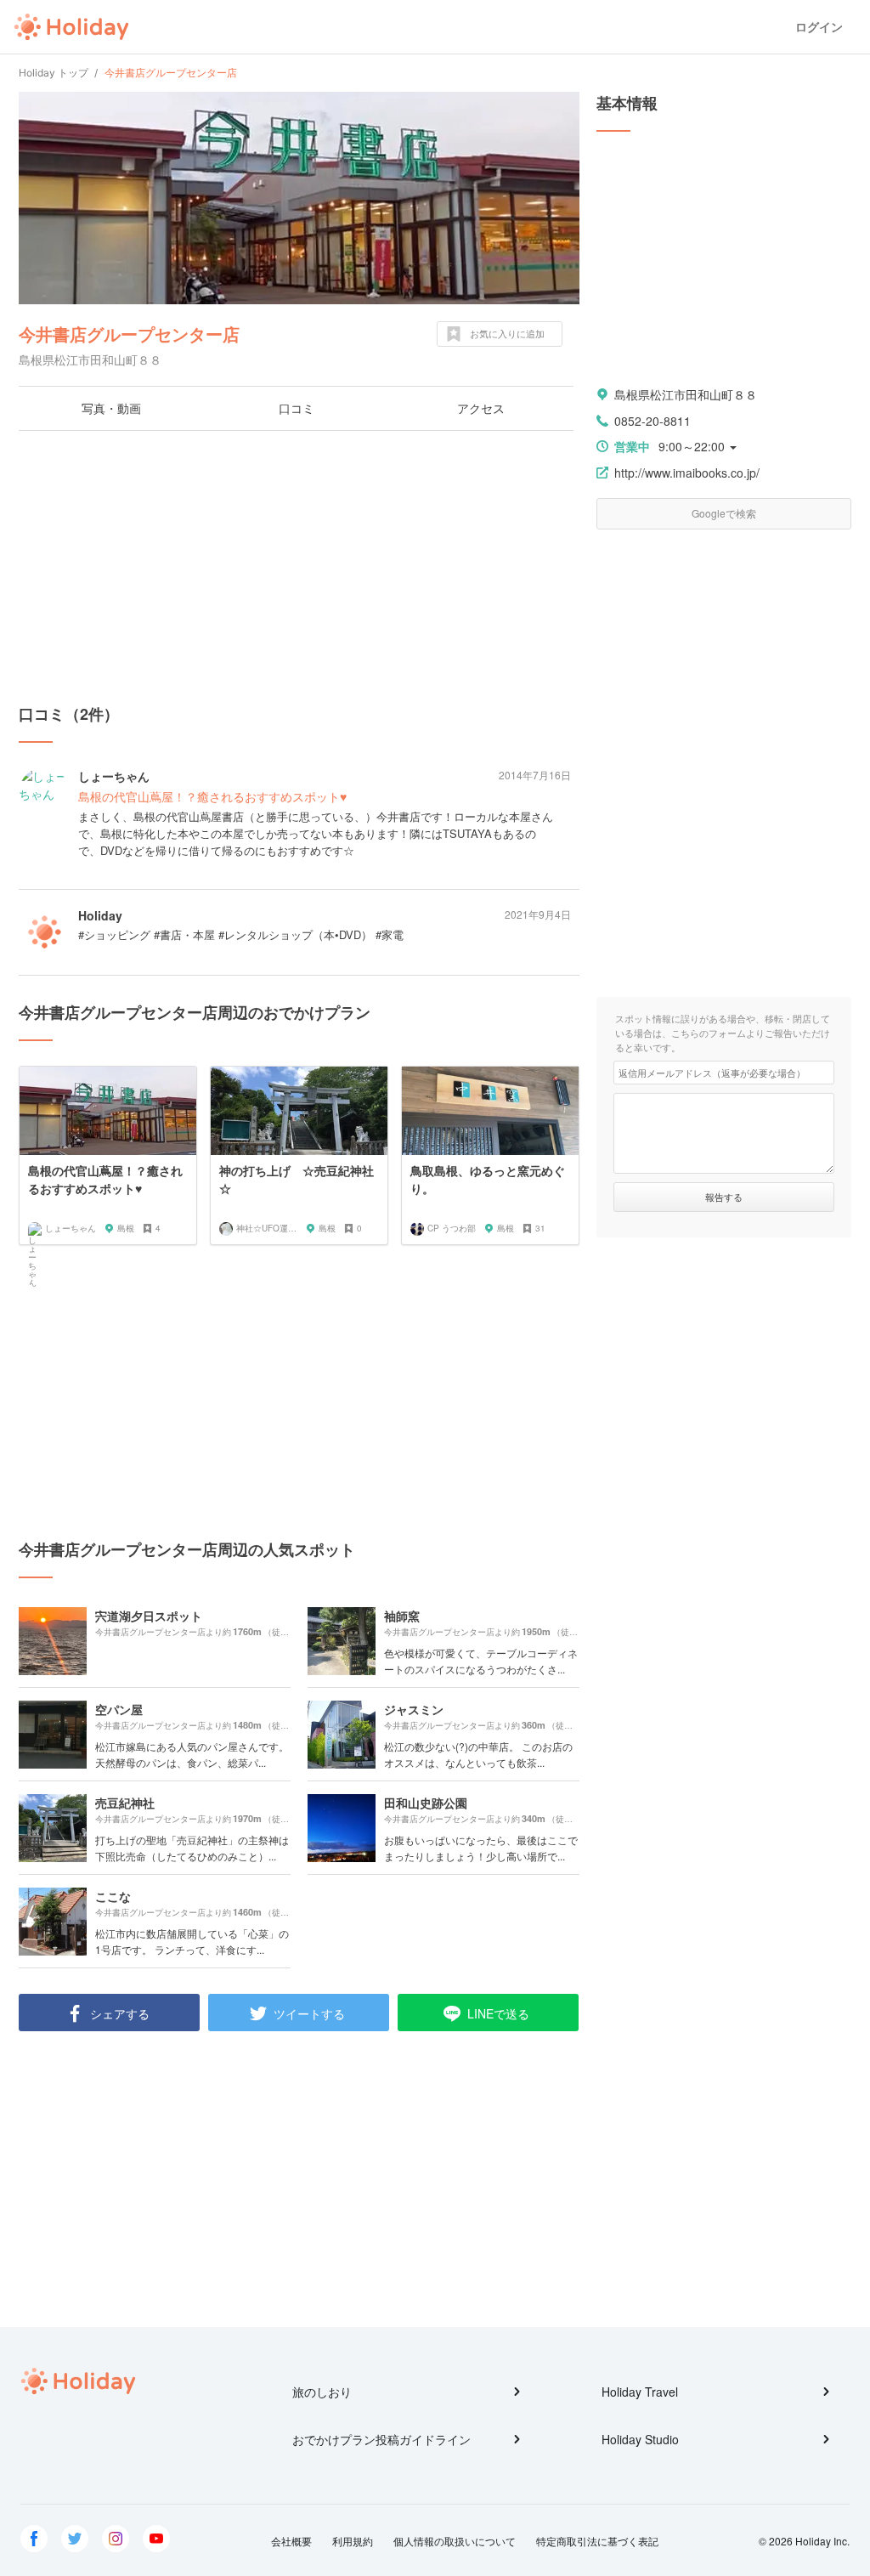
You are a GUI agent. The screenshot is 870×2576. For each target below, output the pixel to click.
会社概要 (291, 2541)
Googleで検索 (724, 513)
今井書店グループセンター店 (129, 334)
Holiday (71, 27)
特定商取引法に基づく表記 (597, 2541)
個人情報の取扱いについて (455, 2541)
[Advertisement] (299, 567)
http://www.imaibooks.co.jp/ (687, 473)
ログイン (819, 27)
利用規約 (353, 2541)
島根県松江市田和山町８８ (686, 394)
